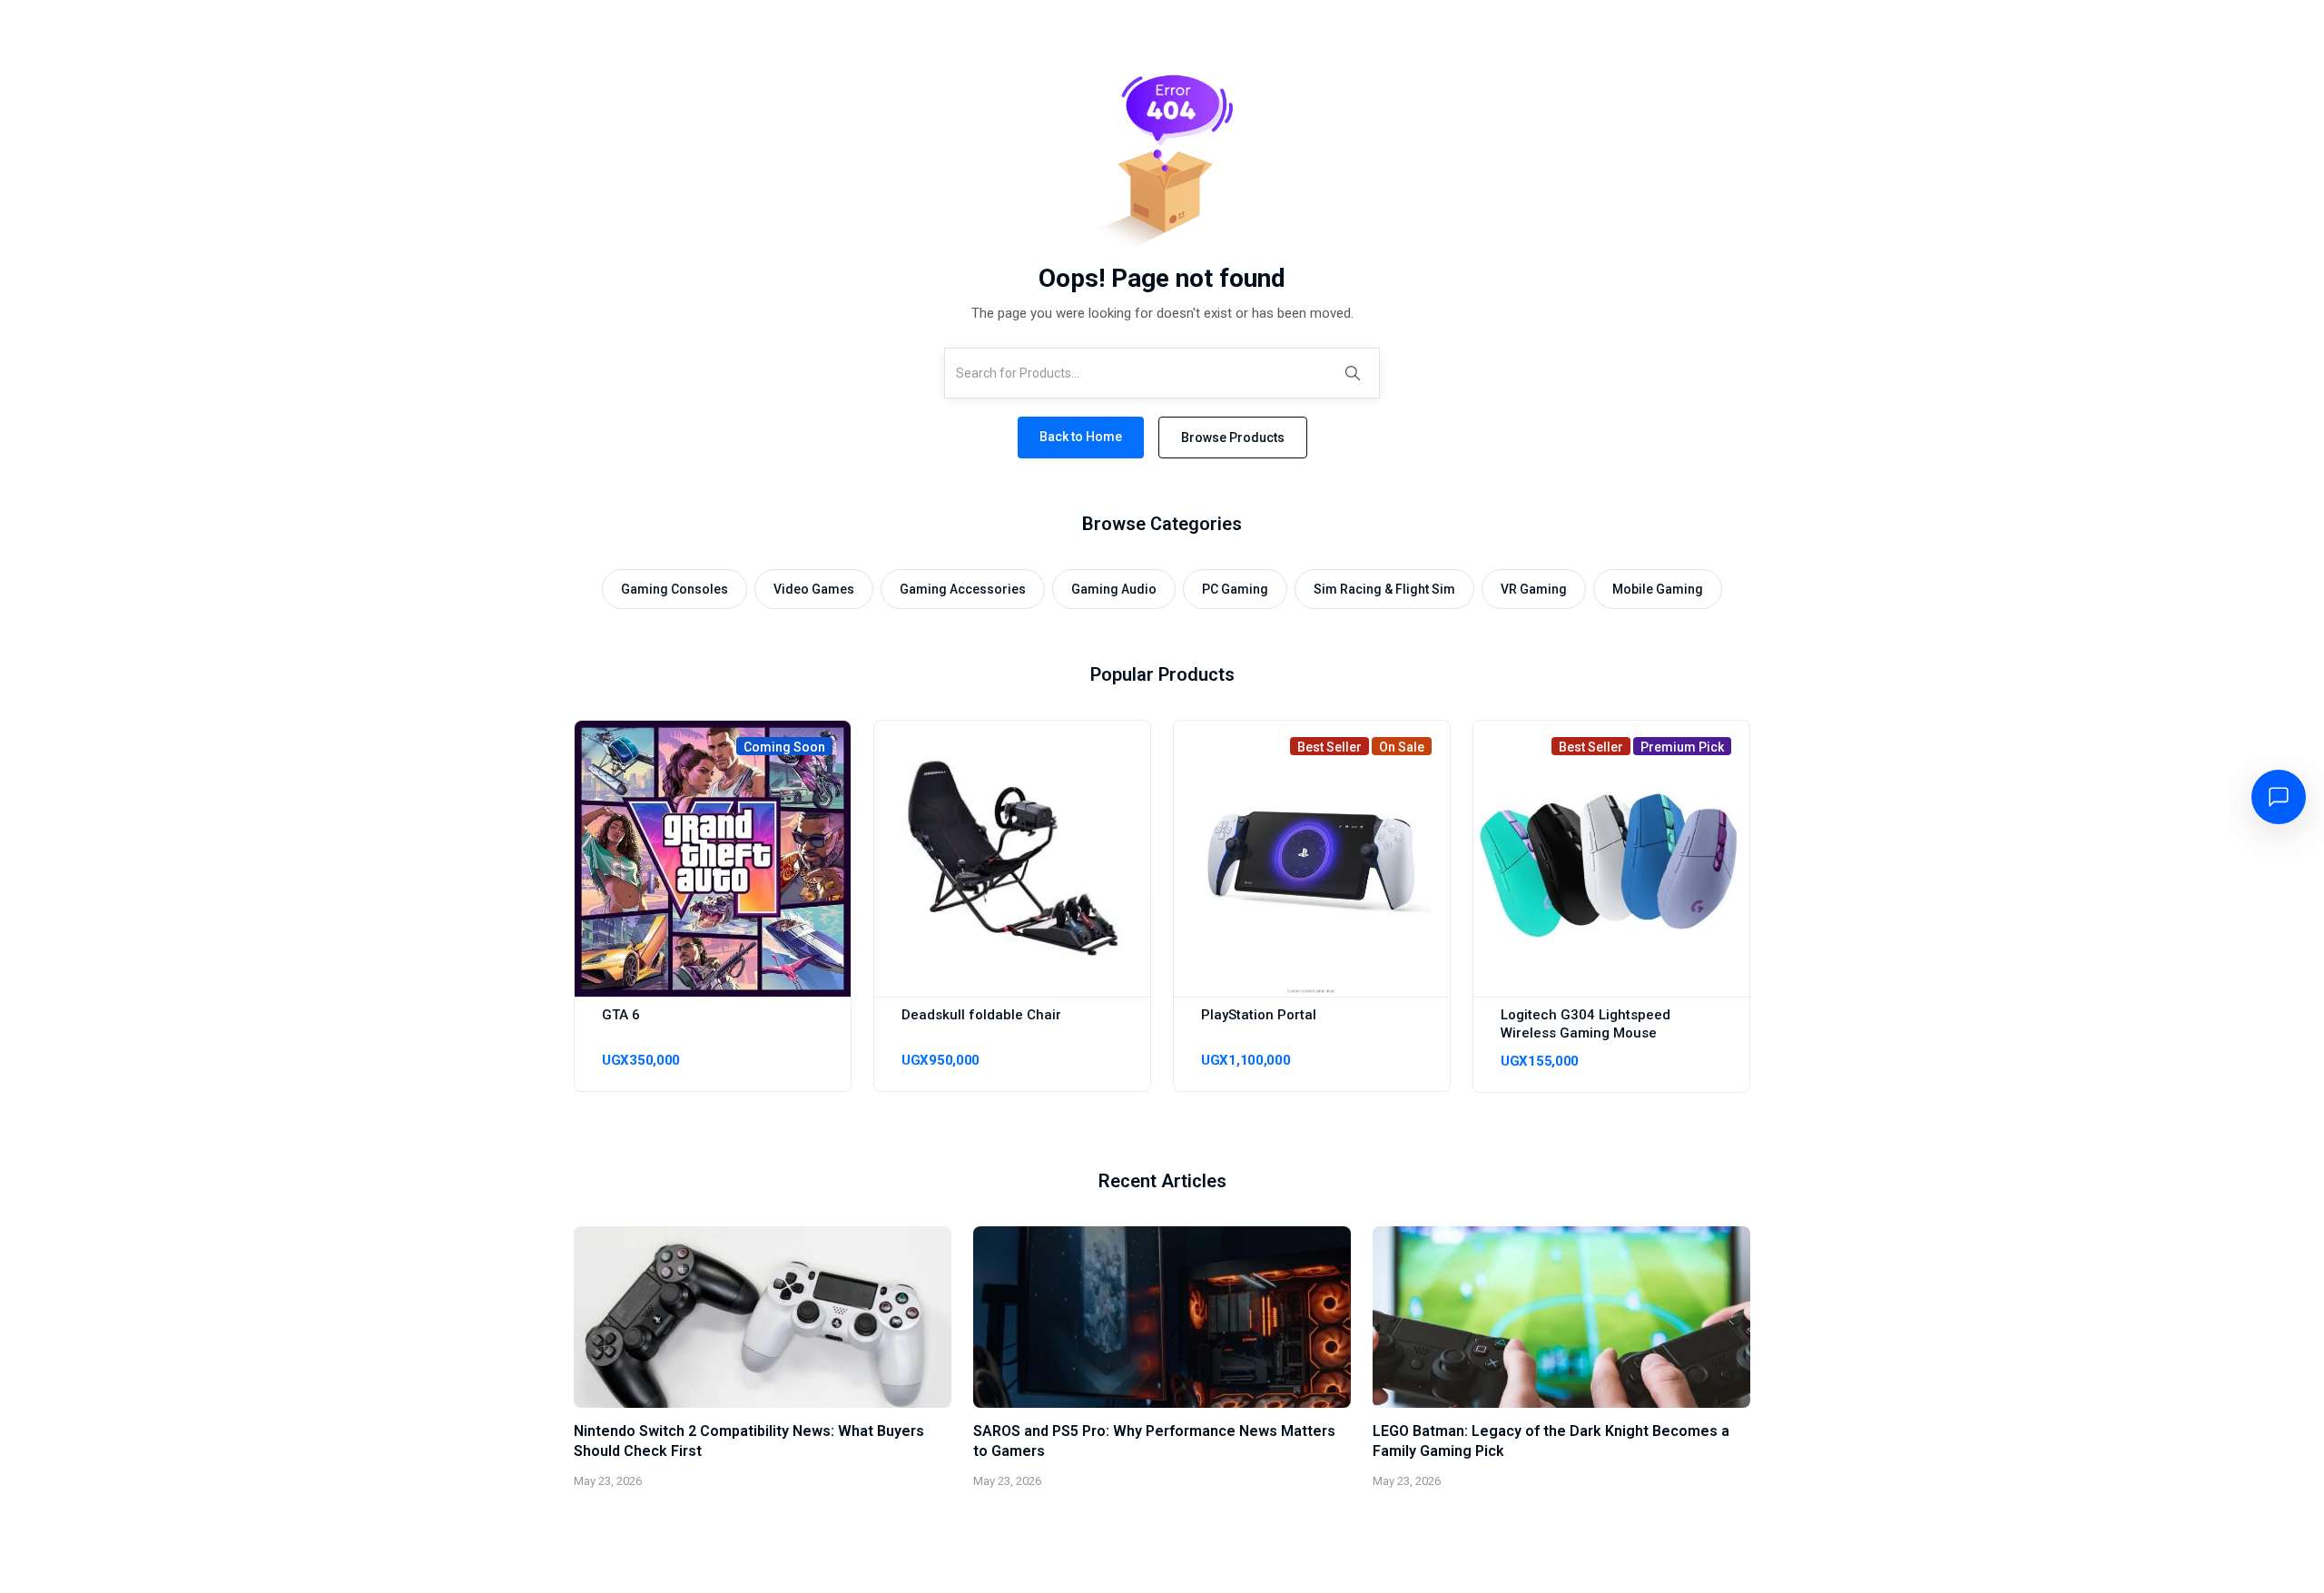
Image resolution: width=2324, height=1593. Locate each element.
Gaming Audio (1114, 589)
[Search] (1353, 373)
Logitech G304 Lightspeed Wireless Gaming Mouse (1585, 1024)
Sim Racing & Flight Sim (1384, 589)
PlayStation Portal (1259, 1015)
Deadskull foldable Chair (981, 1015)
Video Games (814, 589)
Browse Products (1233, 438)
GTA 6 (621, 1015)
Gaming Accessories (963, 589)
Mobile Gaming (1658, 589)
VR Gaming (1534, 589)
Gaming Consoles (675, 589)
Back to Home (1081, 437)
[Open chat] (2279, 797)
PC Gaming (1235, 589)
